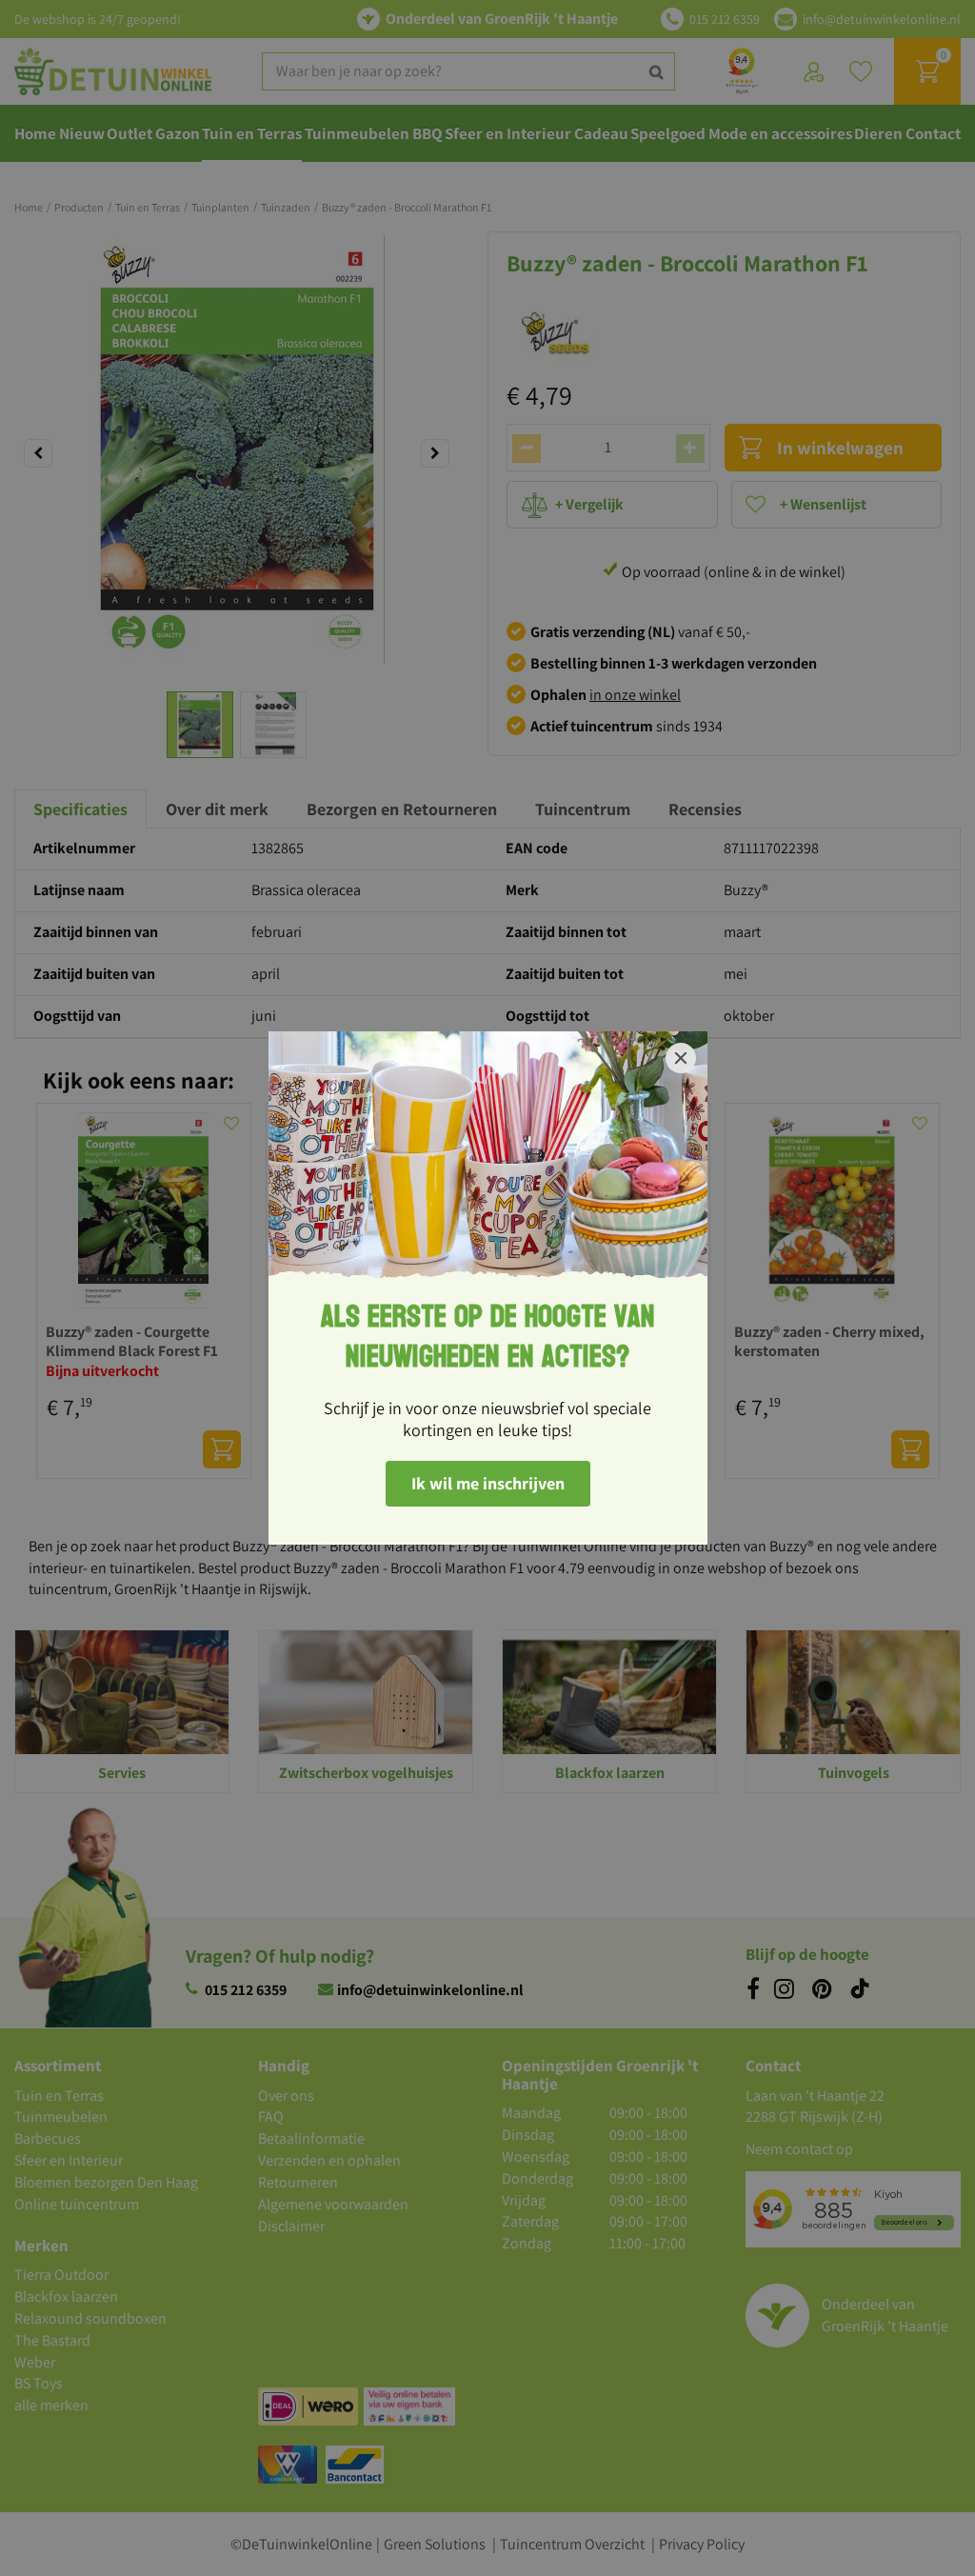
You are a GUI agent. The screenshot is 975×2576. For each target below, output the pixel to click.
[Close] (681, 1058)
